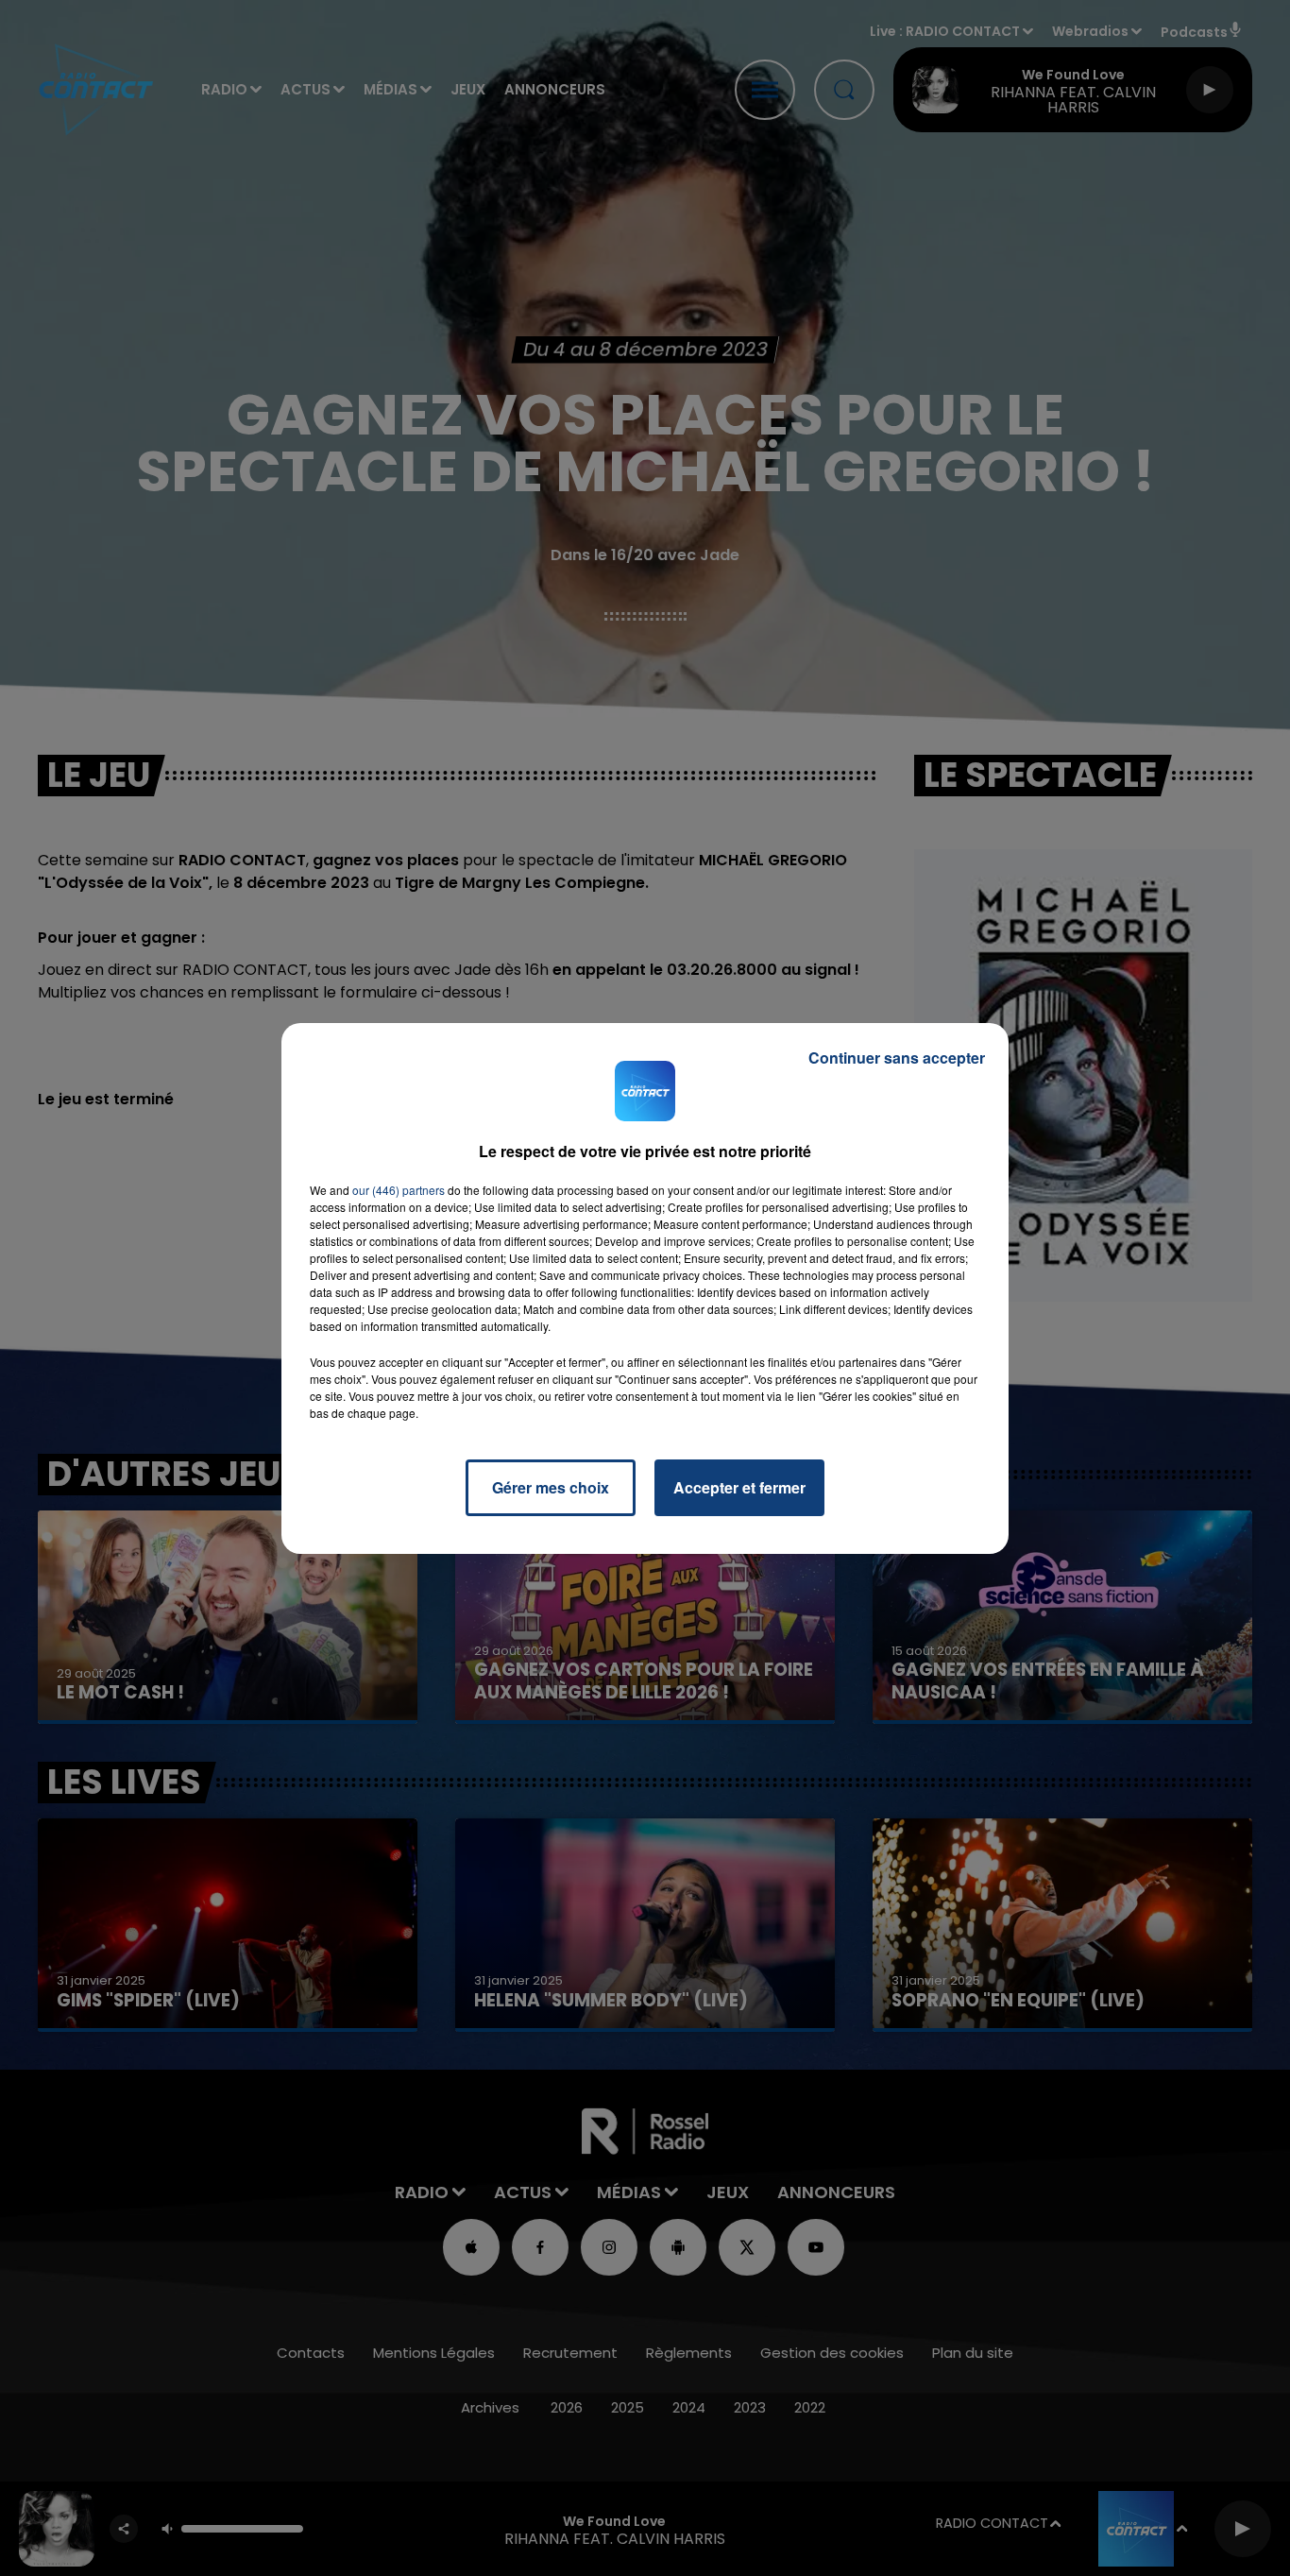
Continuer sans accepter (897, 1058)
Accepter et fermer (739, 1487)
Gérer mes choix (551, 1487)
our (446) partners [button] (399, 1190)
